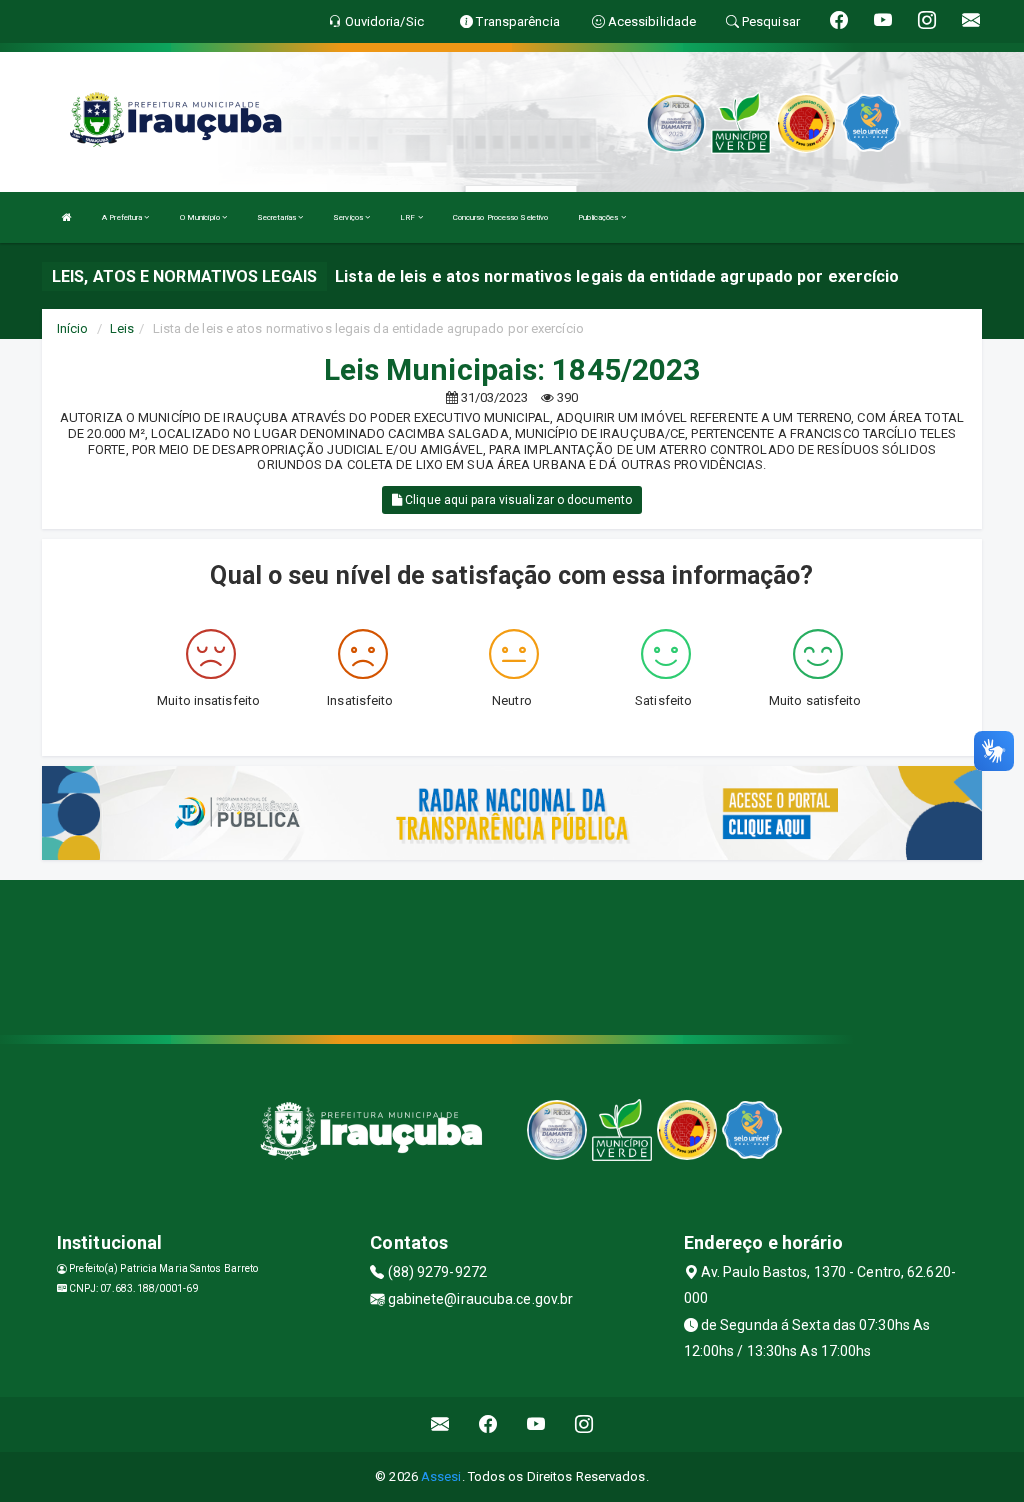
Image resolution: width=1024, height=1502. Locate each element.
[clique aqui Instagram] (584, 1424)
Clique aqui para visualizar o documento (517, 500)
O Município (201, 217)
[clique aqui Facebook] (488, 1424)
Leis (122, 328)
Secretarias (277, 217)
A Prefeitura (123, 217)
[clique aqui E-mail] (440, 1424)
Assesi (441, 1476)
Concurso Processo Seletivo (501, 217)
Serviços (349, 217)
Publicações (599, 217)
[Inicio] (67, 217)
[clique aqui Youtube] (536, 1424)
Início (73, 328)
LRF (408, 217)
